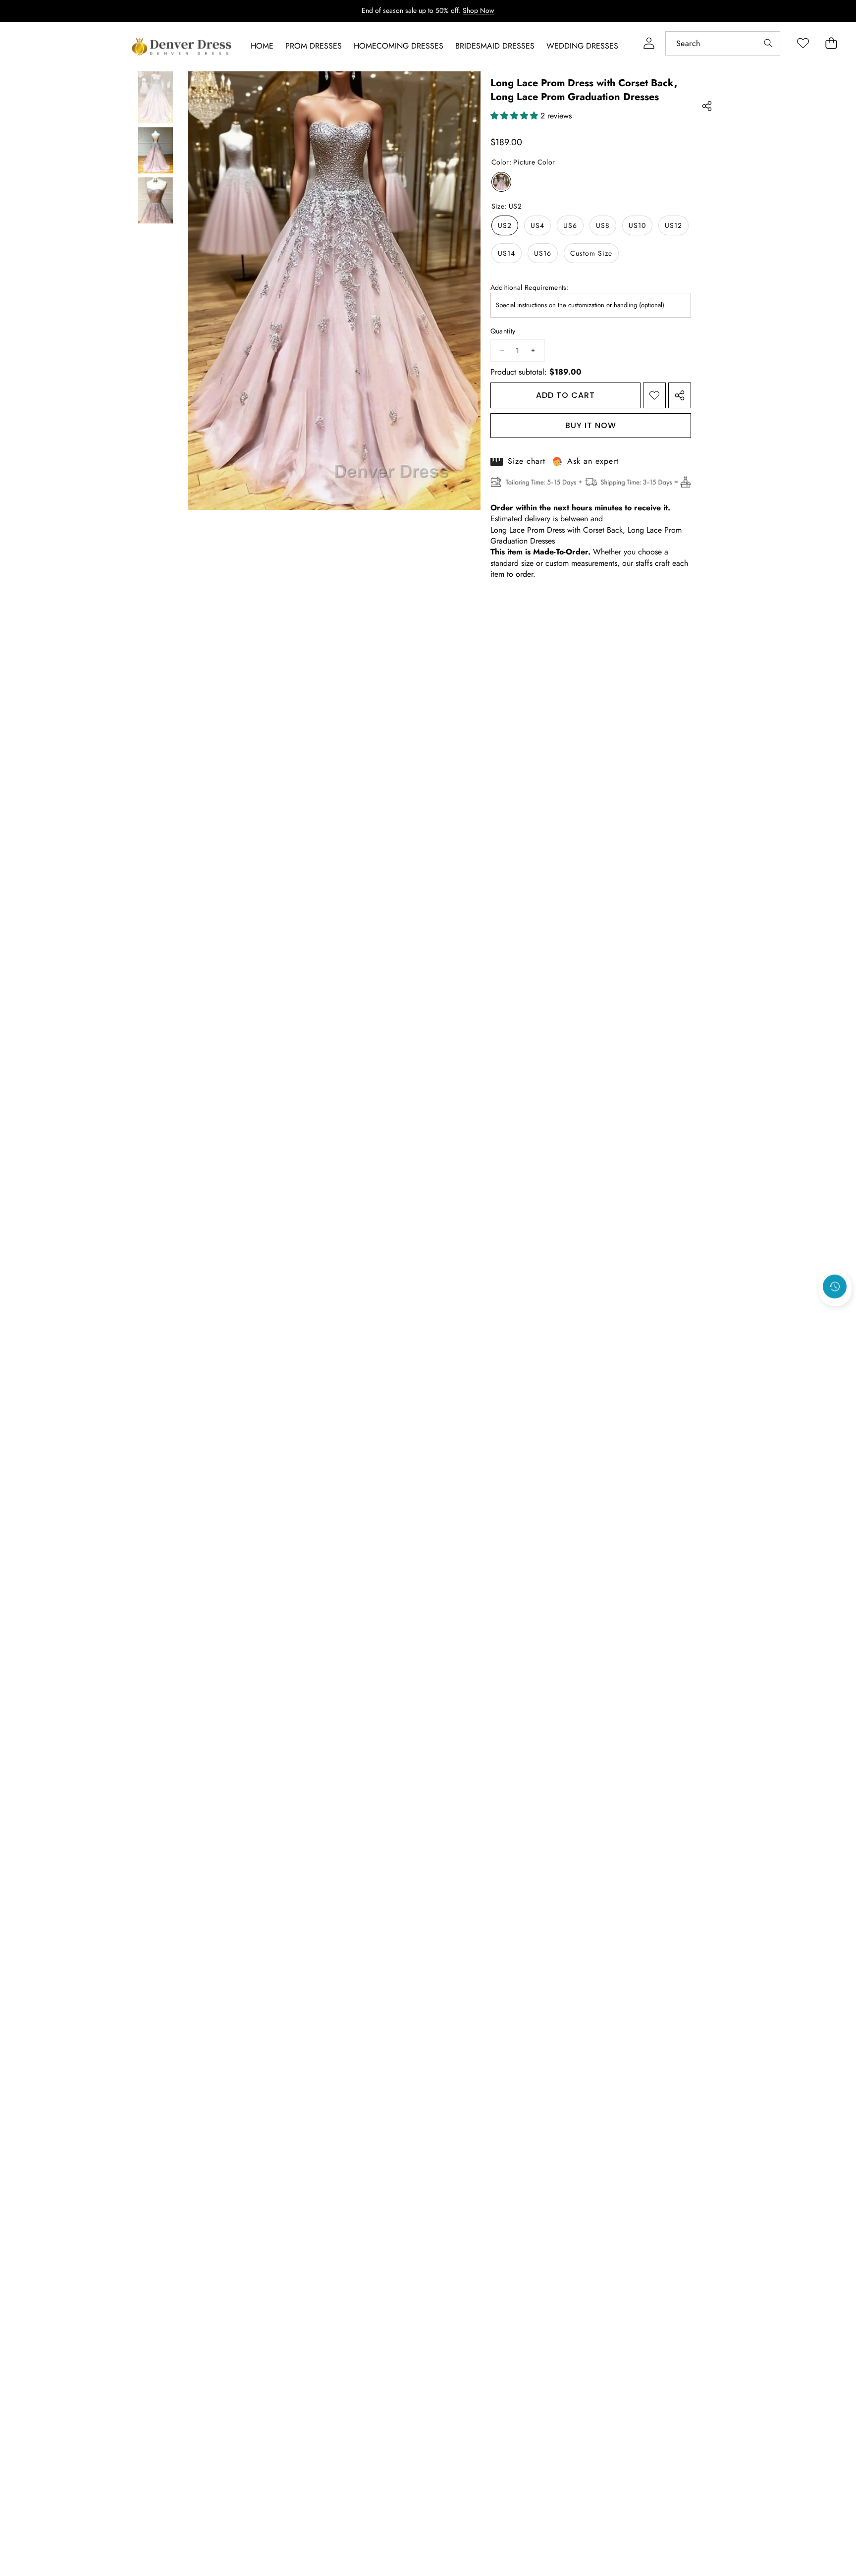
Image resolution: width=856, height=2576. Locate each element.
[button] (835, 1313)
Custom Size (591, 253)
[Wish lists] (803, 43)
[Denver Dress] (183, 47)
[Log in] (649, 43)
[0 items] (831, 43)
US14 (507, 253)
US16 (543, 253)
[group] (156, 97)
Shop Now (479, 10)
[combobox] (723, 43)
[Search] (768, 43)
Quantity (503, 331)
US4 (537, 225)
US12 (673, 225)
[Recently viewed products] (835, 1286)
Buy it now (591, 425)
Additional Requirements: (530, 288)
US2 (505, 225)
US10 (637, 225)
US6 (570, 225)
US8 (603, 225)
